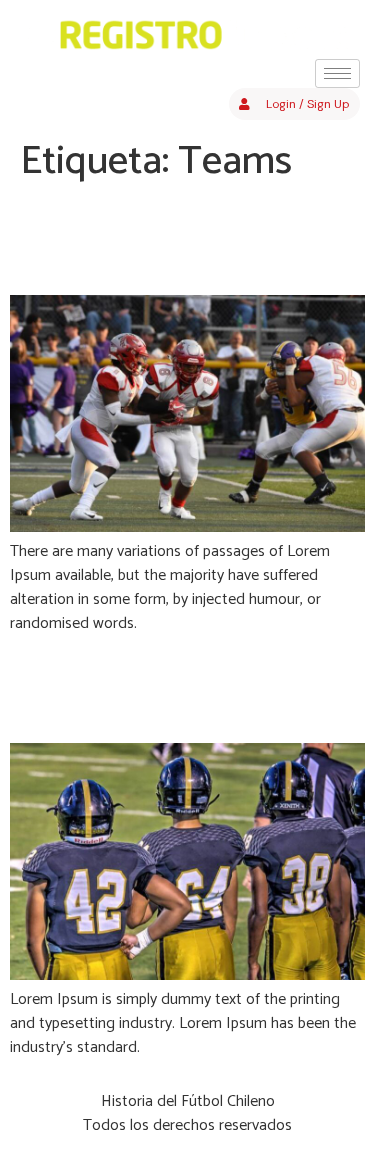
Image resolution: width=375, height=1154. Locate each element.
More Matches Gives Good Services (184, 688)
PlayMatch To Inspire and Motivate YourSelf (179, 240)
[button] (294, 104)
